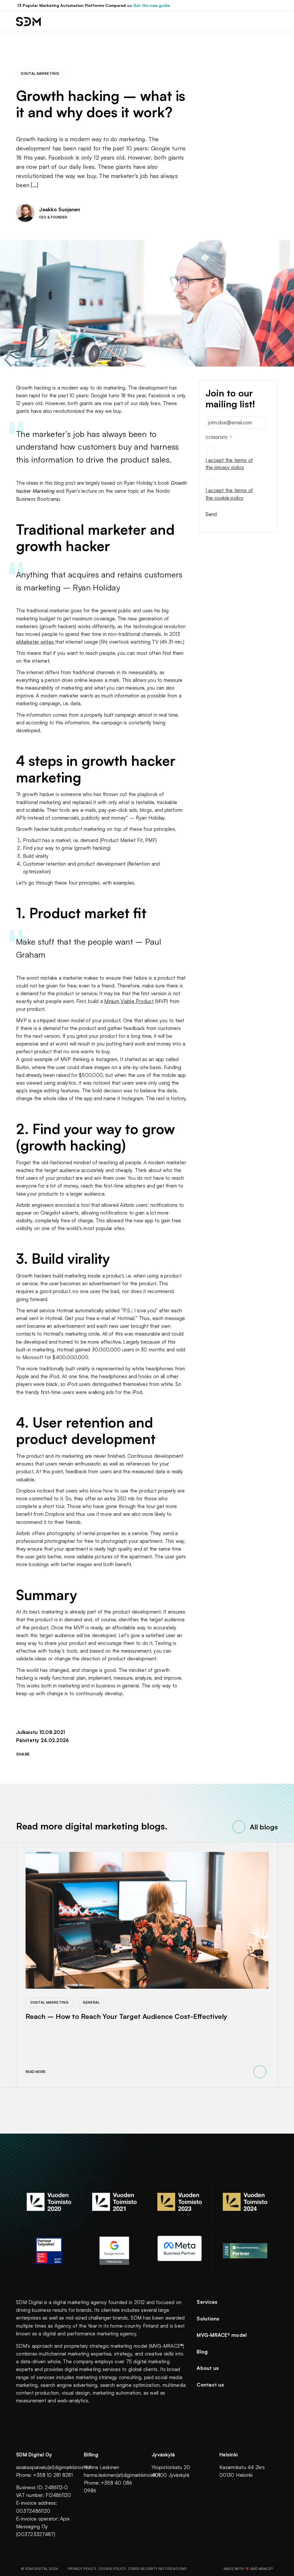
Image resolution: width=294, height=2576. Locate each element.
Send (211, 514)
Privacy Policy (82, 2569)
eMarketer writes (36, 642)
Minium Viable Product (129, 1001)
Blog (202, 2352)
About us (208, 2368)
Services (207, 2302)
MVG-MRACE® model (222, 2335)
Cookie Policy (112, 2569)
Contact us (210, 2385)
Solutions (208, 2319)
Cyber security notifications (157, 2569)
